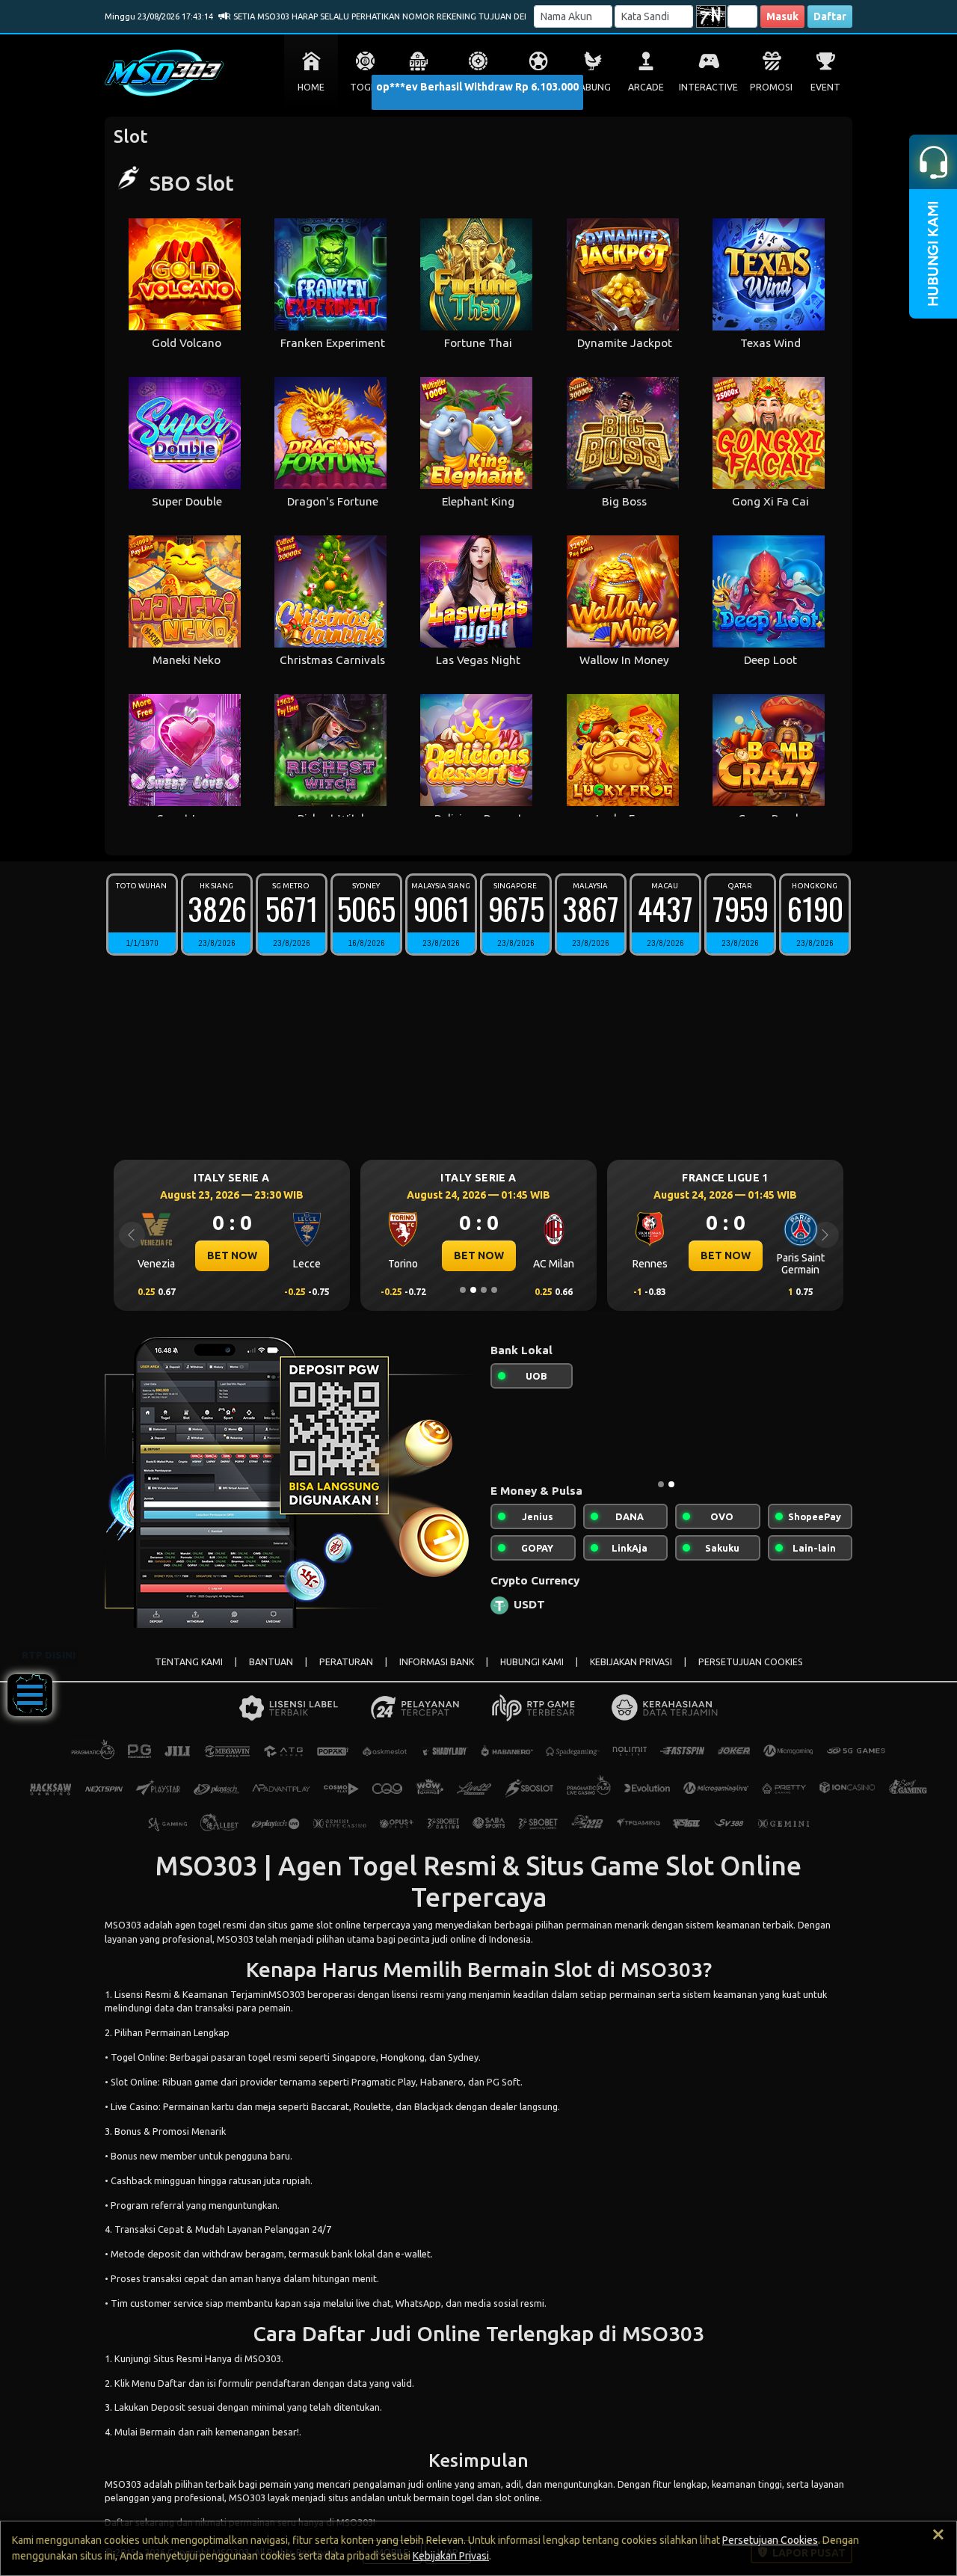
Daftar (830, 16)
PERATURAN (346, 1662)
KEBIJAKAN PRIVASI (631, 1662)
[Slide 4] (494, 1290)
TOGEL (365, 87)
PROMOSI (771, 87)
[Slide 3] (484, 1290)
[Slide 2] (473, 1290)
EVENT (825, 87)
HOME (311, 87)
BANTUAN (271, 1662)
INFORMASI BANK (437, 1662)
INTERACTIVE (708, 87)
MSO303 (123, 1925)
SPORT (538, 87)
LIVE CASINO (478, 87)
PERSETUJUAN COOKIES (751, 1662)
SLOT (419, 87)
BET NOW (232, 1255)
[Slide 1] (463, 1290)
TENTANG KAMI (189, 1662)
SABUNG (593, 87)
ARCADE (646, 87)
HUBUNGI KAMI (532, 1662)
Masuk (782, 16)
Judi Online (425, 2333)
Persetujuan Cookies (770, 2540)
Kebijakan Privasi (451, 2556)
